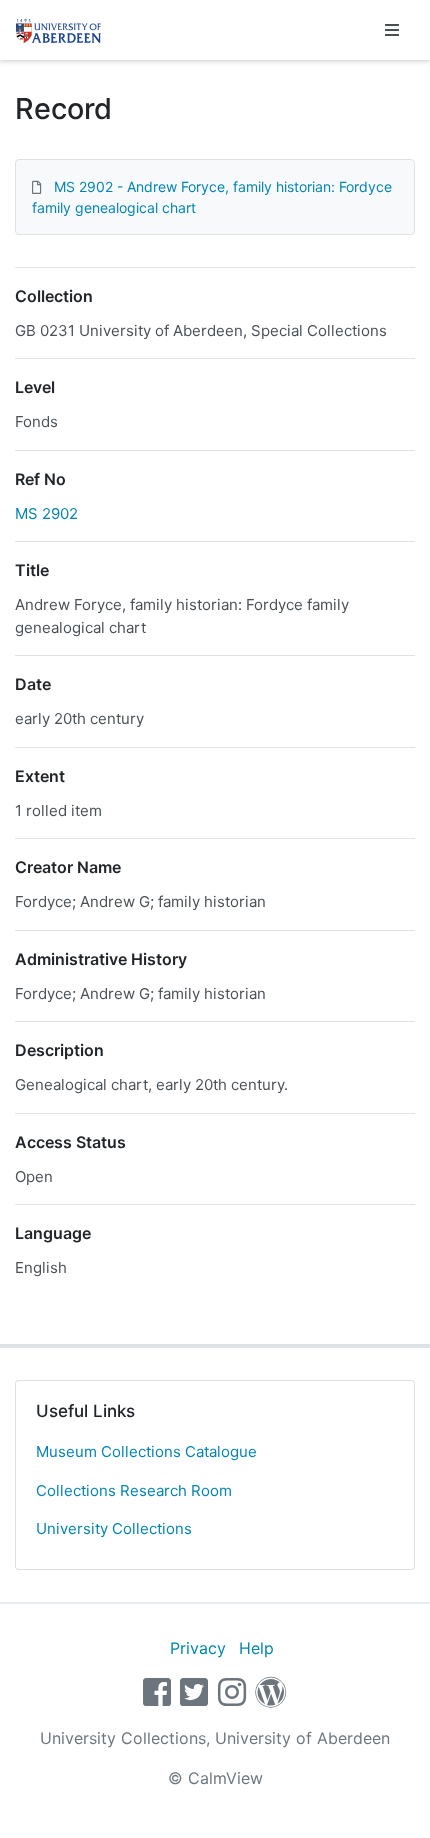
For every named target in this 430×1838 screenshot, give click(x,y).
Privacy (198, 1648)
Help (256, 1648)
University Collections (114, 1528)
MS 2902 (46, 513)
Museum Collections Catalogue (146, 1451)
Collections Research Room (134, 1490)
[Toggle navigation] (392, 30)
